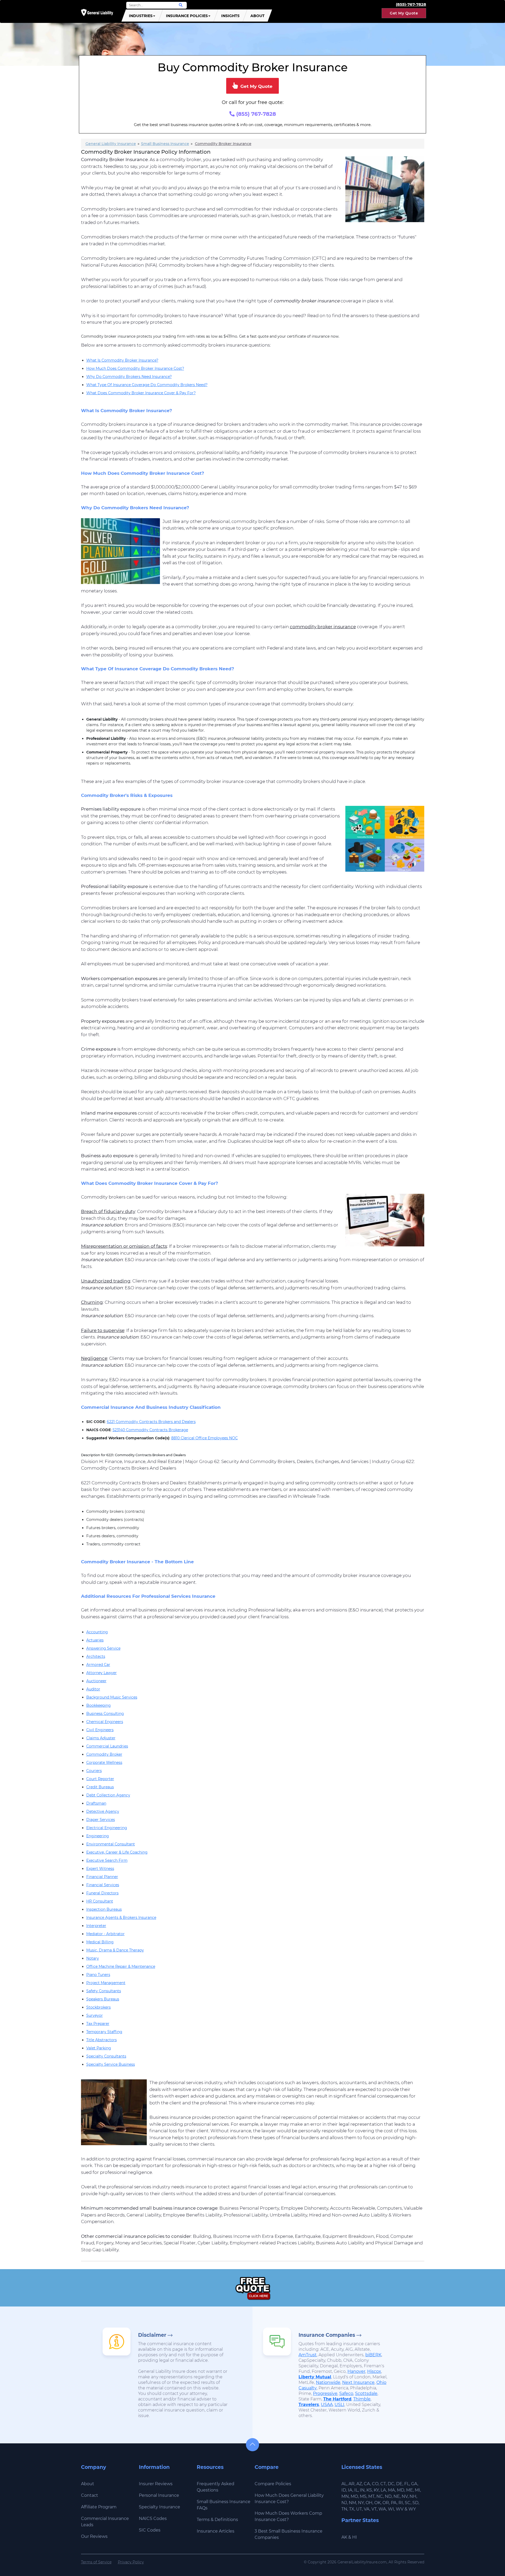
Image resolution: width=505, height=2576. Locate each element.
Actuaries (95, 1640)
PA (394, 2503)
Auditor (93, 1689)
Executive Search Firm (107, 1860)
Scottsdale (366, 2393)
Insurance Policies (187, 16)
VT (374, 2509)
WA (382, 2509)
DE (399, 2484)
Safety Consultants (104, 1991)
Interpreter (96, 1926)
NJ (344, 2503)
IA (350, 2490)
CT (383, 2484)
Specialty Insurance (160, 2507)
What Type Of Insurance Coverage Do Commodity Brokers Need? (147, 385)
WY (412, 2509)
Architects (96, 1656)
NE (397, 2496)
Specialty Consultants (106, 2056)
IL (356, 2490)
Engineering (98, 1836)
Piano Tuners (98, 1975)
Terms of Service (96, 2562)
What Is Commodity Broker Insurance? (122, 360)
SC (408, 2503)
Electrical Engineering (107, 1828)
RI (401, 2503)
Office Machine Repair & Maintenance (121, 1966)
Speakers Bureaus (103, 1999)
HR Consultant (100, 1901)
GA (414, 2484)
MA (392, 2490)
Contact (90, 2495)
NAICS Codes (153, 2518)
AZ (359, 2484)
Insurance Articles (216, 2531)
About (257, 16)
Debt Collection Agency (108, 1795)
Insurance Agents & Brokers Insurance (121, 1918)
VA (367, 2509)
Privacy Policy (131, 2562)
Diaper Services (101, 1820)
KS (369, 2490)
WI (391, 2509)
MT (371, 2496)
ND (388, 2496)
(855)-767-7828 (411, 4)
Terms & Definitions (217, 2520)
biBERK (373, 2355)
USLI (339, 2405)
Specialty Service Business (111, 2064)
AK (344, 2537)
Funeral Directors (102, 1893)
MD (401, 2490)
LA (383, 2490)
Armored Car (98, 1665)
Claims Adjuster (101, 1738)
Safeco (346, 2393)
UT (359, 2509)
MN (345, 2496)
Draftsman (96, 1803)
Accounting (97, 1632)
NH (413, 2496)
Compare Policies (273, 2484)
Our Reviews (94, 2536)
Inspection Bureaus (104, 1909)
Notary (93, 1958)
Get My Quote (404, 13)
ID (344, 2490)
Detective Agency (103, 1811)
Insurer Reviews (156, 2484)
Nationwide (328, 2382)
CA (367, 2484)
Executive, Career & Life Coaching (117, 1852)
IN (362, 2490)
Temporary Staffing (104, 2032)
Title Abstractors (102, 2040)
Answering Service (103, 1648)
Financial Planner (102, 1877)
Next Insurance (358, 2382)
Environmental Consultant (111, 1844)
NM (352, 2503)
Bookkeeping (99, 1705)
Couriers (94, 1771)
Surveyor (95, 2015)
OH (369, 2503)
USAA (327, 2405)
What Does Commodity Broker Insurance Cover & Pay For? (141, 393)
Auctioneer (96, 1681)
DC (391, 2484)
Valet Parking (99, 2048)
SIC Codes (150, 2530)
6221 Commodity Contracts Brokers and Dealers (151, 1422)
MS (363, 2496)
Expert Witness (100, 1869)
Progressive (325, 2393)
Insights (230, 16)
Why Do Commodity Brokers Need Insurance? (129, 377)
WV (400, 2509)
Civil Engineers (100, 1730)
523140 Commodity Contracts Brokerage (150, 1430)
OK (377, 2503)
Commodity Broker (104, 1754)
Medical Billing (100, 1942)
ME (410, 2490)
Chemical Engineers (105, 1722)
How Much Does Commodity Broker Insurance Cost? (135, 368)
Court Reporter (100, 1779)
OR (386, 2503)
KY (376, 2490)
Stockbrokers (99, 2007)
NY (361, 2503)
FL (407, 2484)
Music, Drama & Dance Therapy (115, 1950)
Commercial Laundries (107, 1746)
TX (352, 2509)
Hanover (356, 2371)
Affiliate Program (99, 2507)
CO (375, 2484)
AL (344, 2484)
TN (344, 2509)
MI (417, 2490)
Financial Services (103, 1885)
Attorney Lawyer (102, 1673)
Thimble (362, 2399)
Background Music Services (112, 1697)
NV (405, 2496)
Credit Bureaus (100, 1787)
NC (380, 2496)
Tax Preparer (98, 2024)
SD (415, 2503)
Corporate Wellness (104, 1763)
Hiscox (374, 2371)
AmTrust (308, 2355)
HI (355, 2537)
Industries (141, 16)
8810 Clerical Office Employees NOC (204, 1438)
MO (354, 2496)
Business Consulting (105, 1714)
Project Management (106, 1983)
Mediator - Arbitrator (105, 1934)
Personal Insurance (159, 2495)
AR (352, 2484)
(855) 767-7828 (255, 114)
